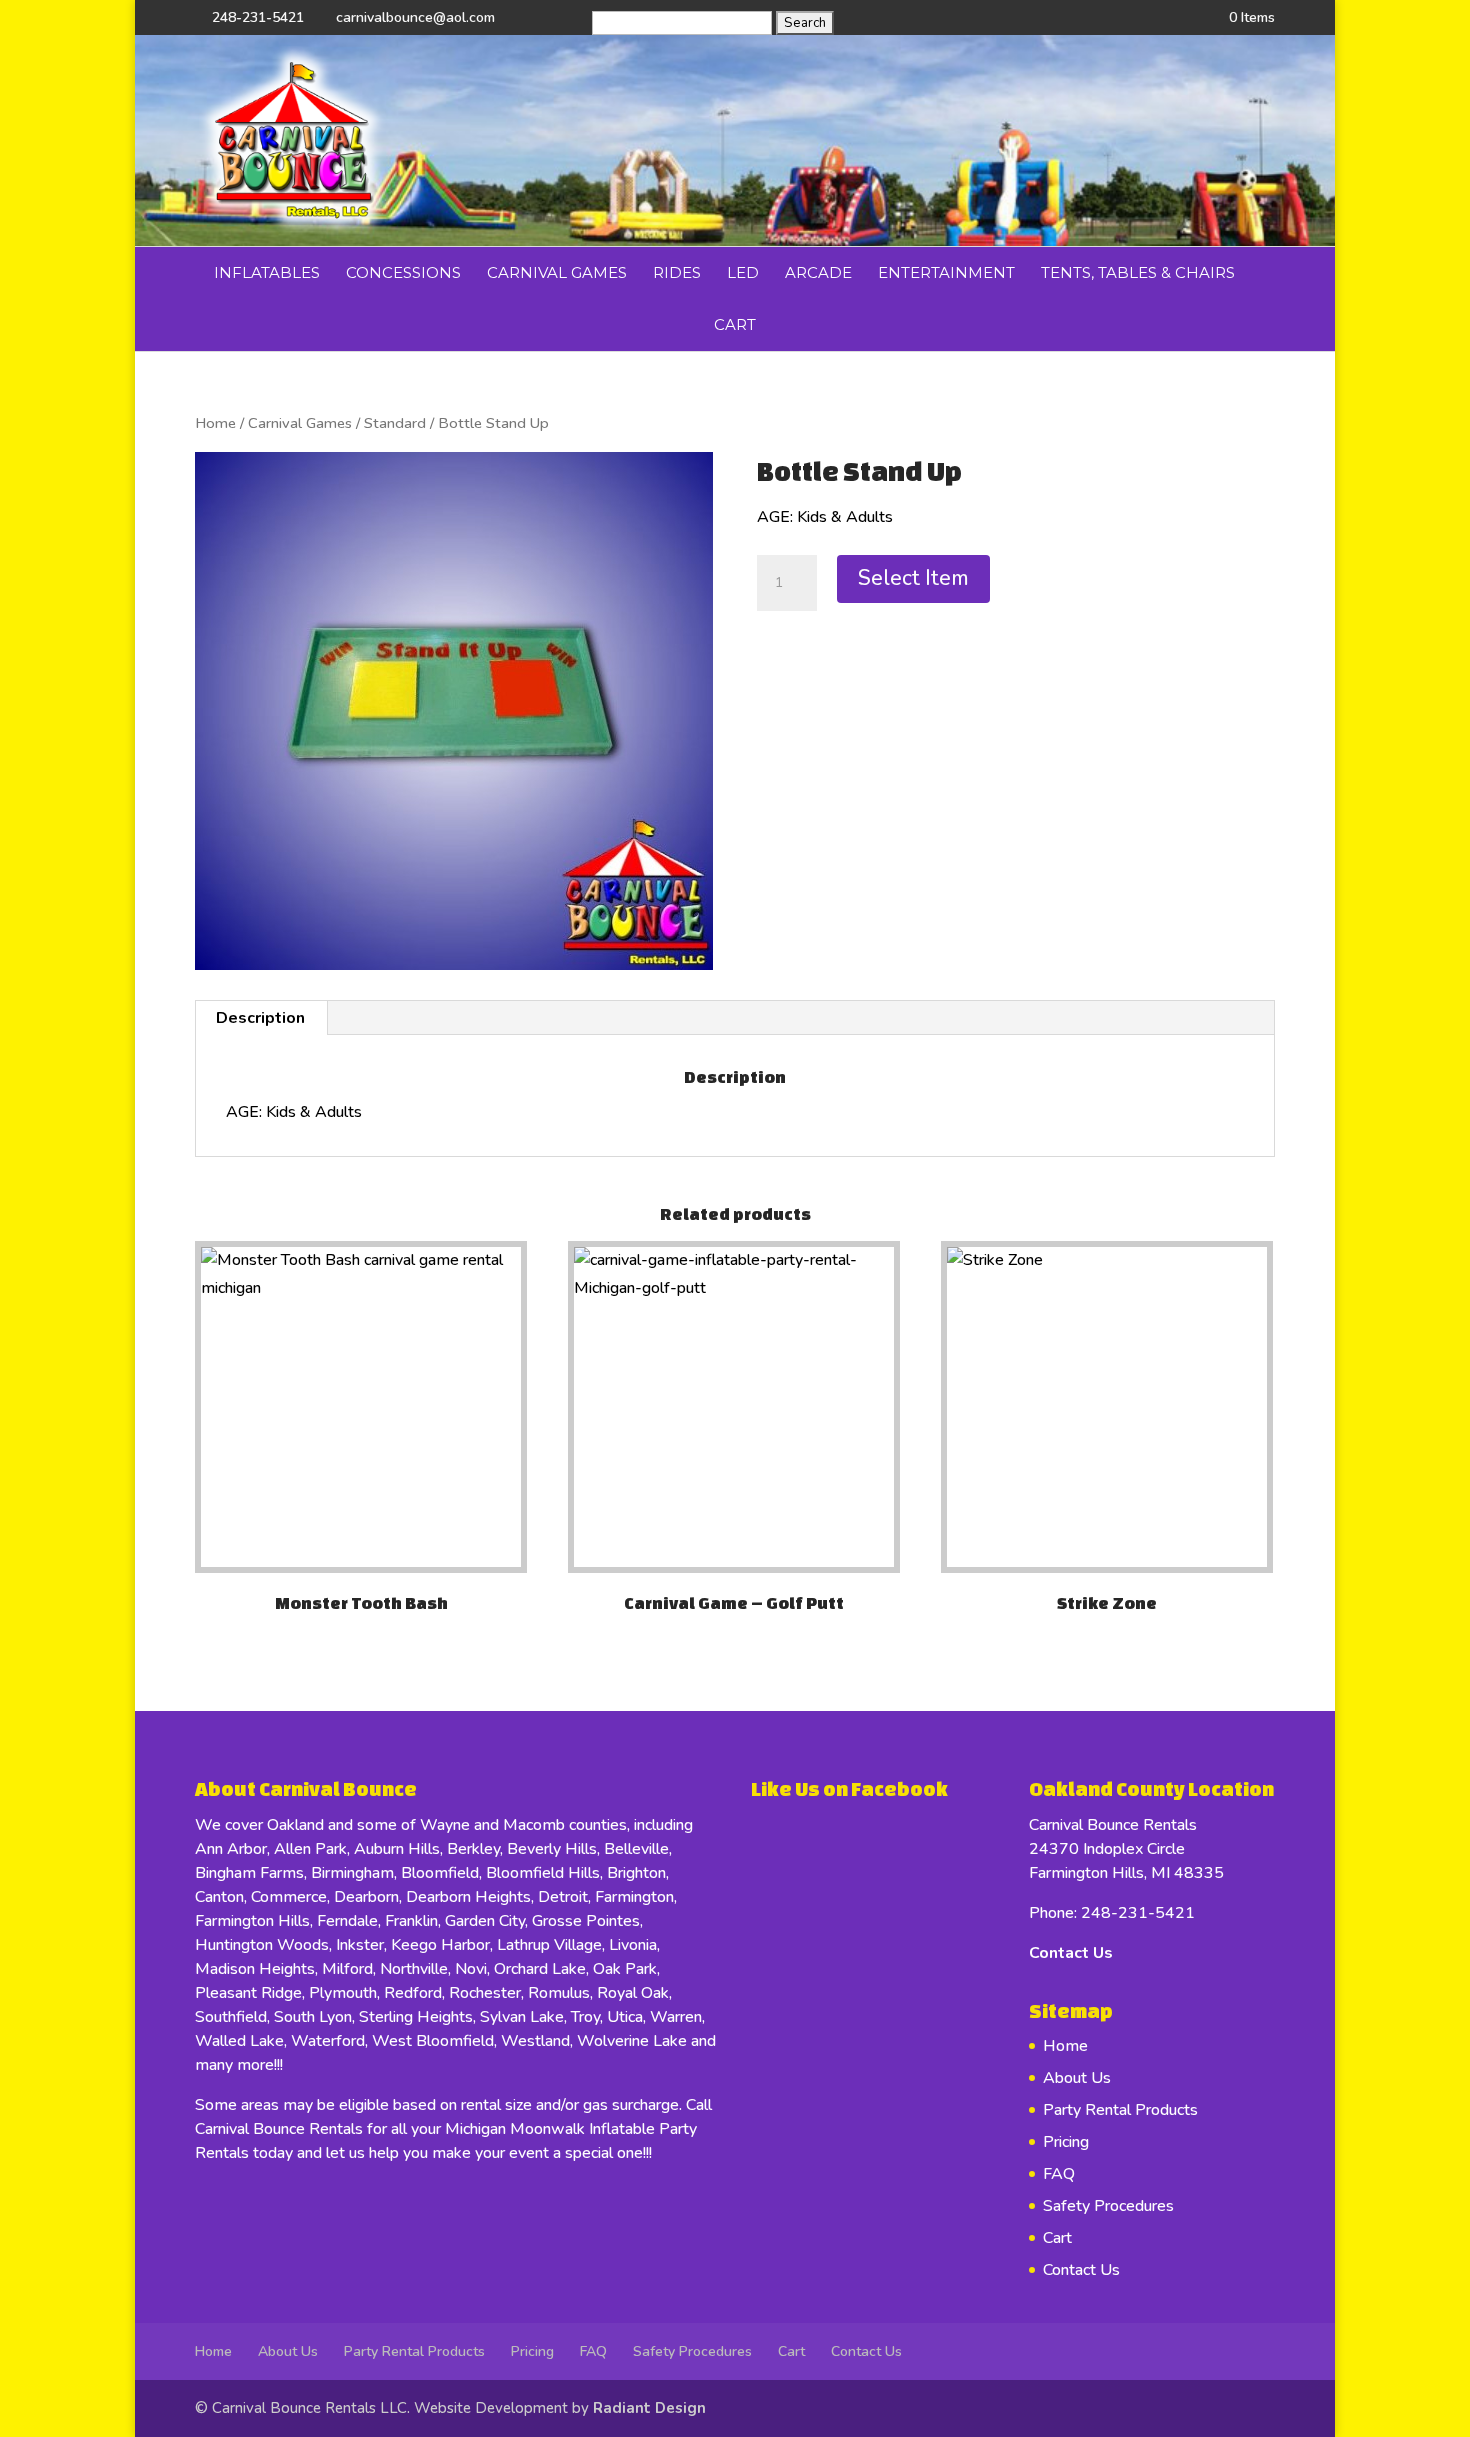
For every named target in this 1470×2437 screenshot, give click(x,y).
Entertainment (946, 272)
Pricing (1066, 2142)
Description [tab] (260, 1018)
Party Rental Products (1120, 2110)
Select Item (913, 578)
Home (215, 423)
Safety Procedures (1108, 2206)
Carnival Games (557, 272)
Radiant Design (649, 2408)
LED (743, 272)
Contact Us (1071, 1953)
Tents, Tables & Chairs (1138, 272)
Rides (677, 272)
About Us (1077, 2078)
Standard (395, 423)
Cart (735, 324)
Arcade (818, 272)
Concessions (403, 272)
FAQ (1059, 2174)
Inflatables (267, 272)
